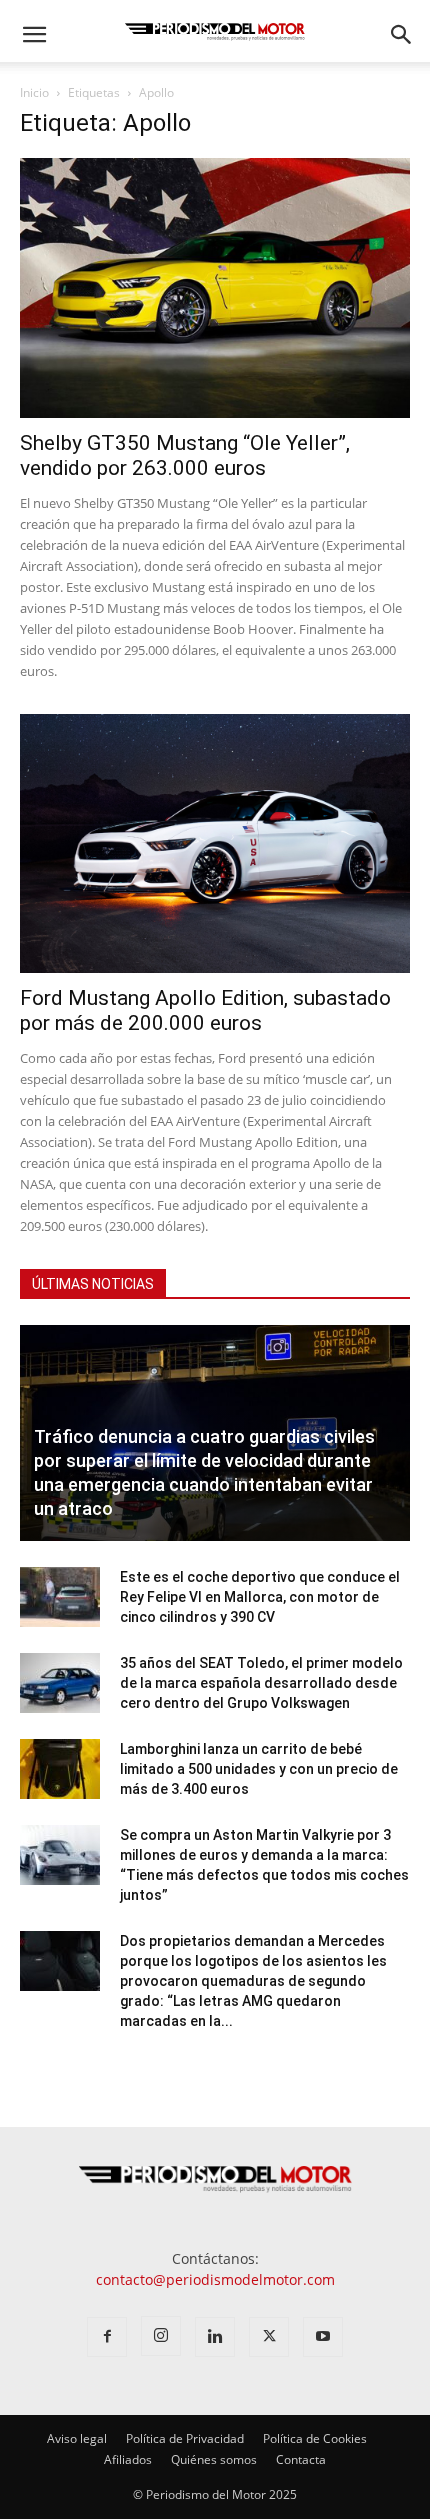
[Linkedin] (215, 2337)
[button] (34, 35)
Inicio (34, 92)
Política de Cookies (315, 2438)
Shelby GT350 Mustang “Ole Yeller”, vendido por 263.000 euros (185, 455)
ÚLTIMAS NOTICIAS (93, 1284)
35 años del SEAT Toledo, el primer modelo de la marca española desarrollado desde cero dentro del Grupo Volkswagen (261, 1683)
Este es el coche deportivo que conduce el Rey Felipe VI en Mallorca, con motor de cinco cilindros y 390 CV (260, 1597)
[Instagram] (161, 2336)
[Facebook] (107, 2337)
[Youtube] (323, 2337)
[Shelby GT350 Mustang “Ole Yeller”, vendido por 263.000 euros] (215, 288)
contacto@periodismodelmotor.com (215, 2279)
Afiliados (128, 2459)
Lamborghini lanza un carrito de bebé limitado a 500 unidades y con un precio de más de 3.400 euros (259, 1769)
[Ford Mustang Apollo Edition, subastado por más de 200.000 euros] (215, 844)
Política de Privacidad (185, 2438)
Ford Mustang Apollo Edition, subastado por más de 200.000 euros (205, 1010)
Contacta (301, 2459)
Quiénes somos (214, 2459)
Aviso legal (77, 2438)
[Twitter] (269, 2337)
